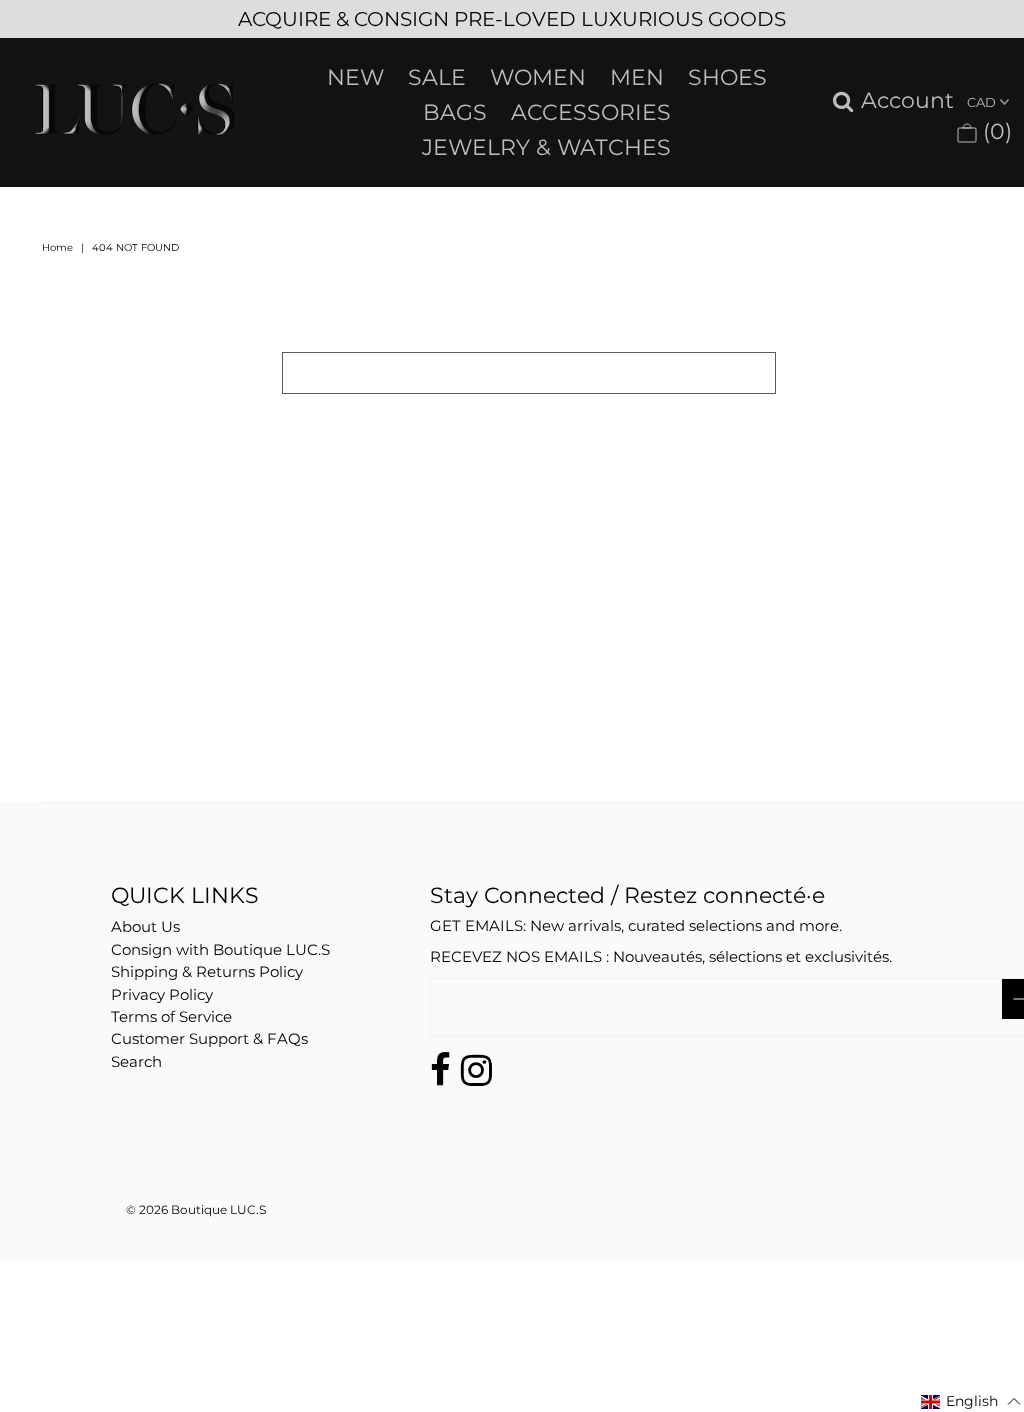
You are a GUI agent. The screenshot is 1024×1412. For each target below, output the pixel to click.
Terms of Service (171, 1016)
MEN (637, 77)
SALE (437, 77)
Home (57, 247)
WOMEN (538, 77)
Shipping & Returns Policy (207, 971)
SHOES (727, 77)
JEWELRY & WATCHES (546, 147)
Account (907, 101)
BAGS (455, 112)
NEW (355, 77)
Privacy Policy (162, 994)
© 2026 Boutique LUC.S (196, 1209)
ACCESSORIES (591, 112)
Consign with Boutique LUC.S (220, 949)
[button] (971, 1401)
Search (136, 1061)
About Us (145, 926)
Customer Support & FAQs (209, 1038)
